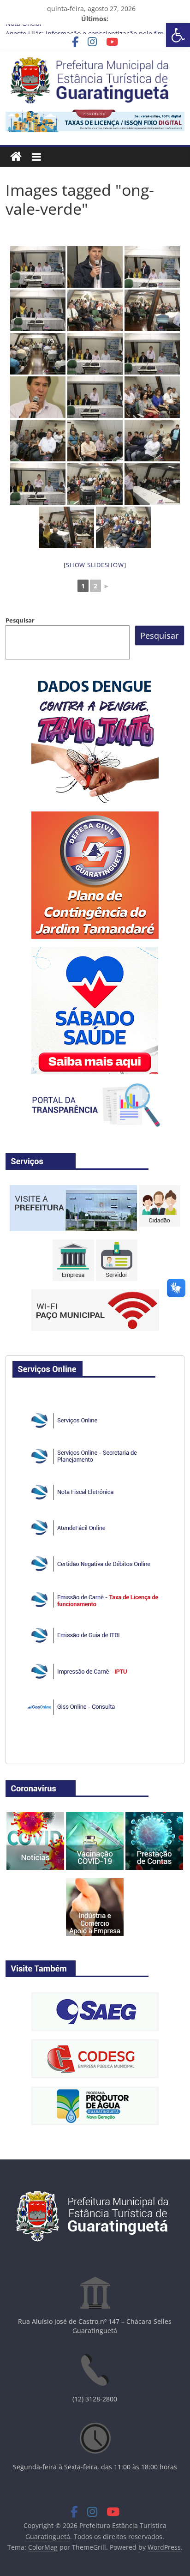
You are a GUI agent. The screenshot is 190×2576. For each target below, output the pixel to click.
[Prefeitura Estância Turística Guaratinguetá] (16, 157)
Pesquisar (20, 620)
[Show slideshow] (95, 565)
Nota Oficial (24, 29)
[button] (178, 35)
